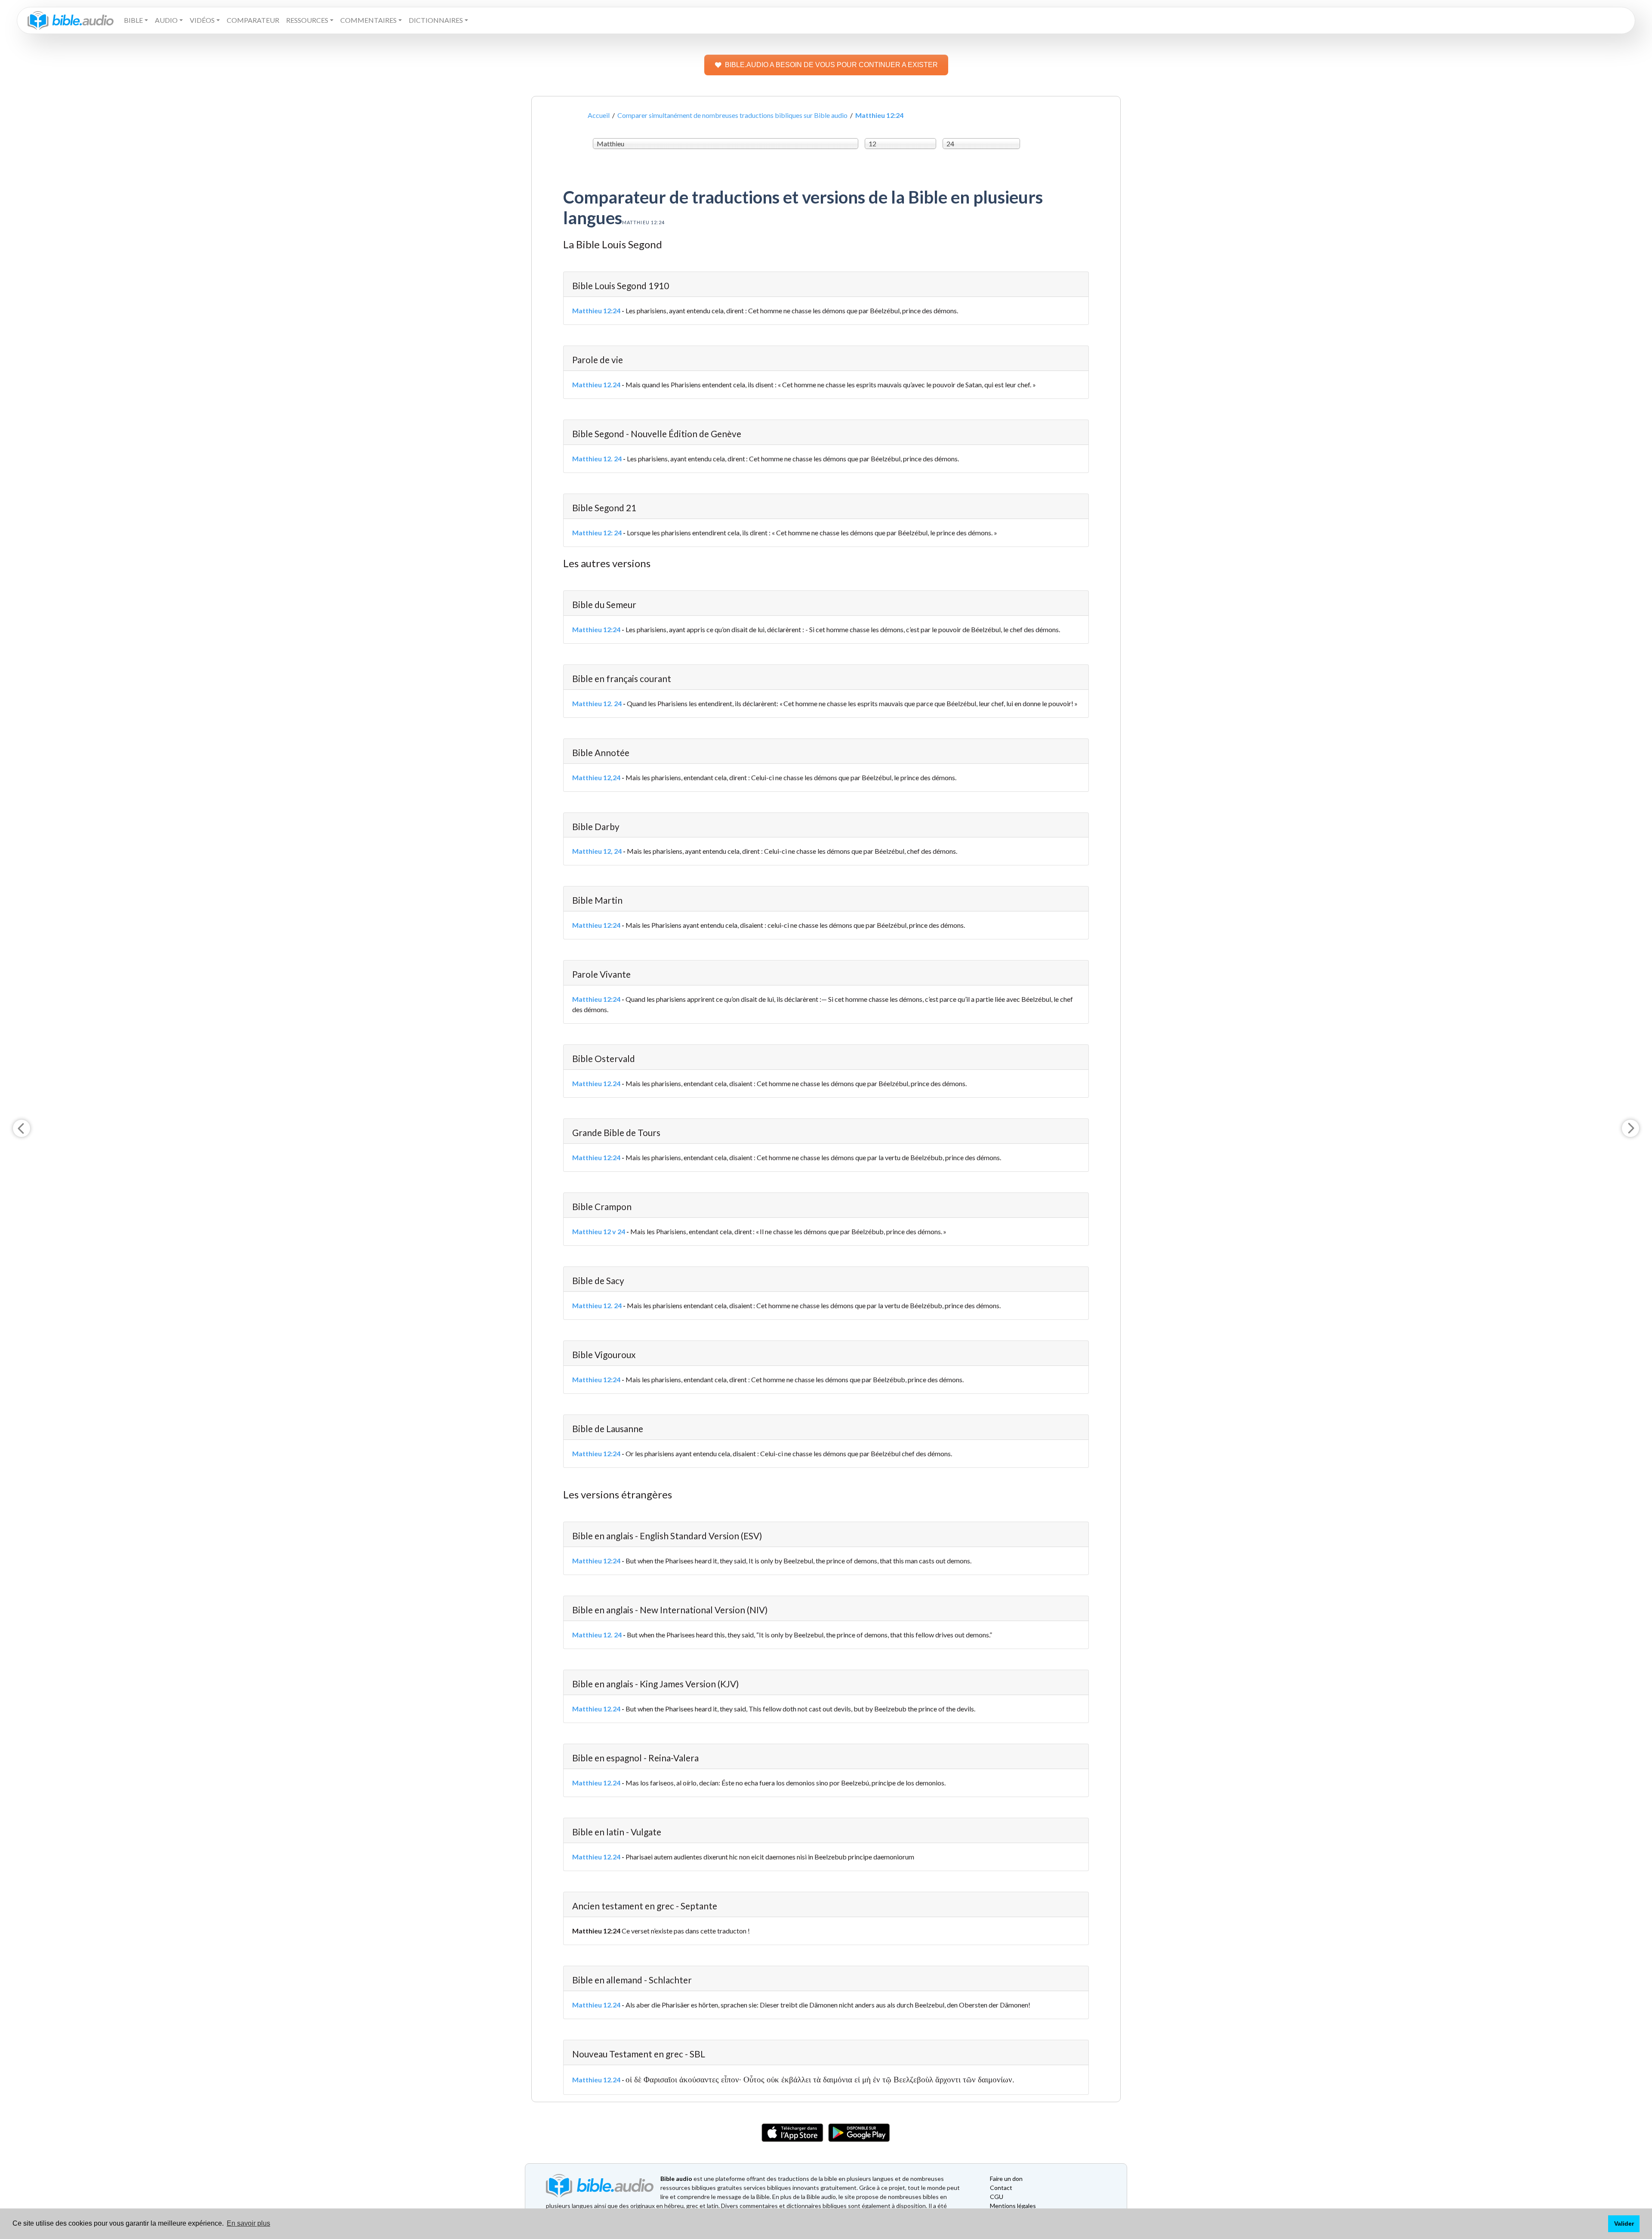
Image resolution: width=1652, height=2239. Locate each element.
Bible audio (676, 2179)
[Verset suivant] (1630, 1128)
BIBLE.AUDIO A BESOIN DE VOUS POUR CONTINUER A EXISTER (831, 65)
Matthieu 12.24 (596, 384)
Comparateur (253, 20)
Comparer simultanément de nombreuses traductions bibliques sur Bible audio (732, 115)
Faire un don (1006, 2179)
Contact (1001, 2188)
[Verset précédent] (22, 1128)
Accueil (599, 115)
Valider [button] (1624, 2224)
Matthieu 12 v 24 (599, 1231)
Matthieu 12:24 (596, 310)
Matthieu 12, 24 (597, 851)
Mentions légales (1013, 2206)
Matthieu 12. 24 (597, 459)
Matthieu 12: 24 (597, 533)
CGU (997, 2197)
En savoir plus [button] (248, 2223)
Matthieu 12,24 (596, 777)
